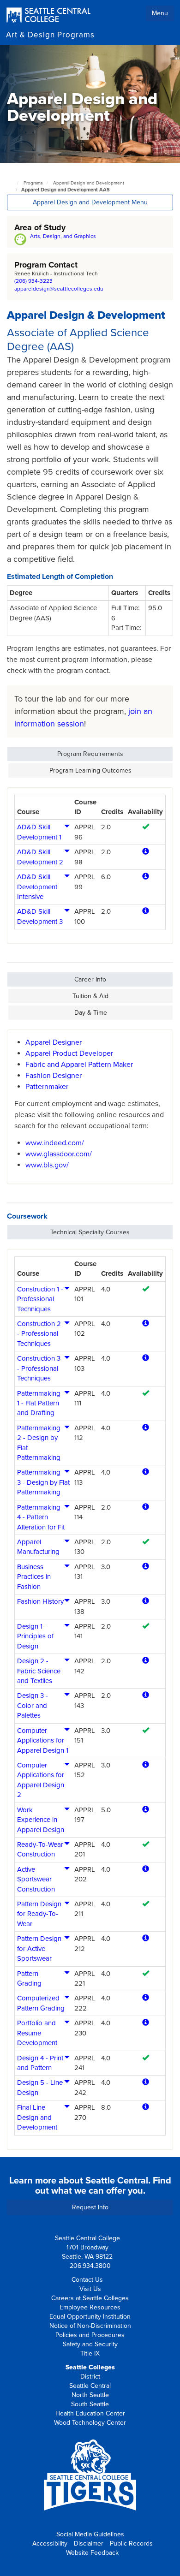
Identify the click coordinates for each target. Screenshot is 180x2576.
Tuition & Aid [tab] (90, 996)
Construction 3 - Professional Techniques (39, 1368)
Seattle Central (90, 2386)
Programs (33, 183)
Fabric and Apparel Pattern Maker (79, 1065)
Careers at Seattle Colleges (90, 2298)
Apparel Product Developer (69, 1053)
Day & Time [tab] (91, 1013)
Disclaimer (89, 2543)
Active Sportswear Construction (36, 1879)
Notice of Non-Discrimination (90, 2326)
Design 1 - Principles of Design (35, 1636)
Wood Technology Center (90, 2423)
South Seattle (90, 2404)
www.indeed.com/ (55, 1143)
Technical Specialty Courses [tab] (90, 1232)
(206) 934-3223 (33, 281)
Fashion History (40, 1601)
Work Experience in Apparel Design (41, 1820)
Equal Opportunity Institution (90, 2317)
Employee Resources (90, 2307)
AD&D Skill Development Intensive (37, 887)
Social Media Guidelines (90, 2534)
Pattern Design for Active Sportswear (39, 1948)
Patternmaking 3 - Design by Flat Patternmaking (43, 1482)
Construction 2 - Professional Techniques (39, 1334)
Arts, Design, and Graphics (63, 236)
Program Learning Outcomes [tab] (90, 770)
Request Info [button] (90, 2207)
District (90, 2377)
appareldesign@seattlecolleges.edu (59, 289)
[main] (90, 1101)
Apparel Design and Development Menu (90, 202)
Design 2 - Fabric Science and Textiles (39, 1671)
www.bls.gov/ (47, 1165)
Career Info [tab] (90, 979)
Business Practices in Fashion (34, 1577)
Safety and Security (90, 2344)
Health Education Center (90, 2413)
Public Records (131, 2543)
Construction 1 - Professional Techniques (40, 1299)
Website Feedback (92, 2553)
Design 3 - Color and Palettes (33, 1705)
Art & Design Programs (50, 35)
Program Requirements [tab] (90, 754)
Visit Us (90, 2289)
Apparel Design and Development (89, 183)
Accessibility (50, 2543)
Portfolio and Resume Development (37, 2033)
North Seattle (90, 2395)
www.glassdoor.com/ (59, 1154)
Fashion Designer (54, 1076)
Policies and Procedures (90, 2335)
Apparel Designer (54, 1042)
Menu (160, 13)
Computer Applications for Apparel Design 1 (43, 1740)
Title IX (90, 2353)
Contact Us (87, 2280)
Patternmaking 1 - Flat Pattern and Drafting (39, 1403)
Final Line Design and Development (37, 2117)
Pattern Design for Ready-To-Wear (39, 1914)
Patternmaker (47, 1087)
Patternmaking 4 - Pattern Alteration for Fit (41, 1517)
